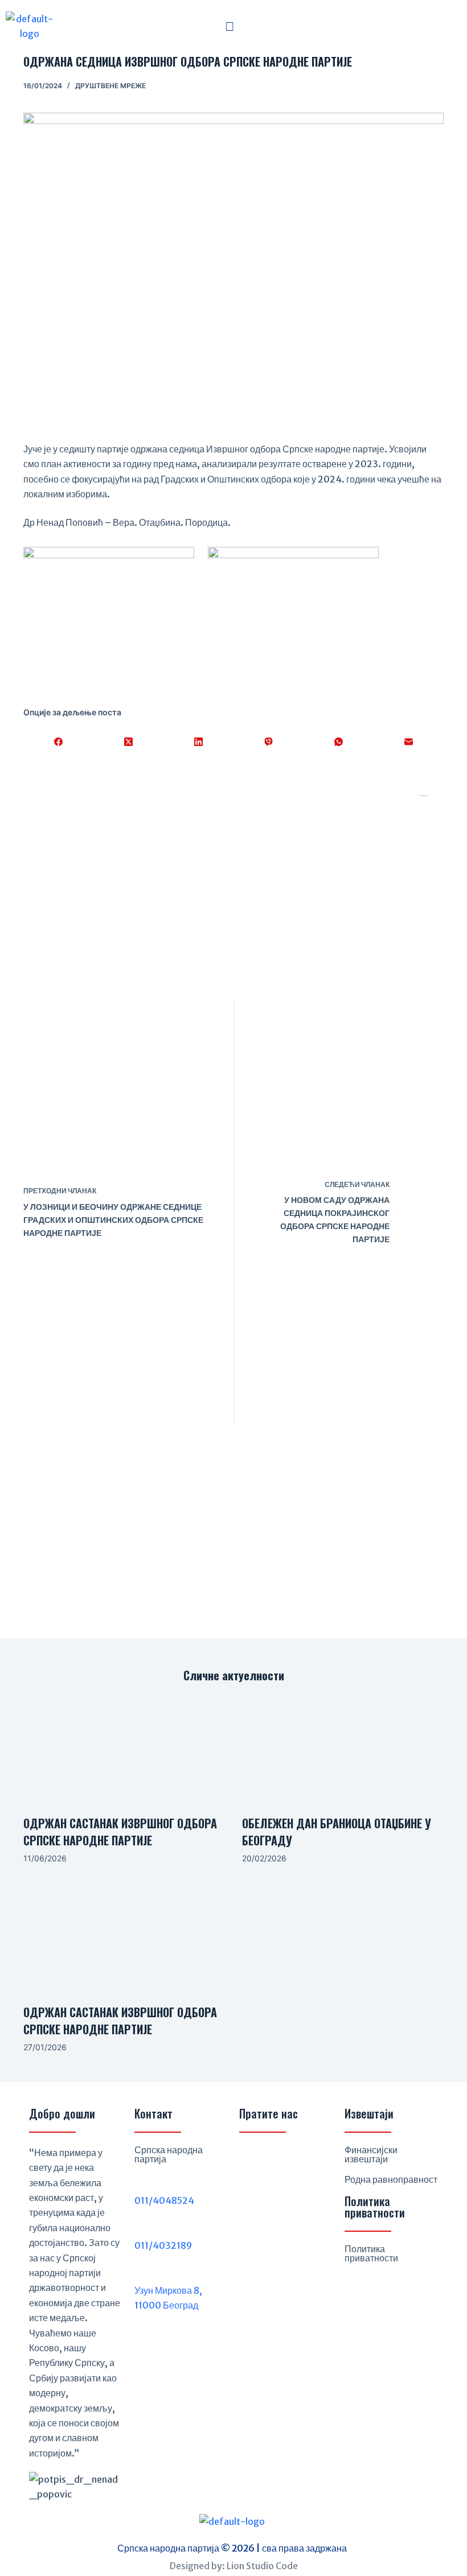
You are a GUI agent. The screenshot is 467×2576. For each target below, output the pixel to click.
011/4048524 (164, 2200)
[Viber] (269, 742)
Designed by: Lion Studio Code (234, 2566)
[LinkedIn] (198, 742)
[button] (230, 26)
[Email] (409, 742)
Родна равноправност (391, 2179)
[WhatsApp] (339, 742)
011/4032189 (163, 2245)
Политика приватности (371, 2253)
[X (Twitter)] (128, 742)
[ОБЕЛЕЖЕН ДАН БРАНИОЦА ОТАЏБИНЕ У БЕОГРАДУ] (343, 1749)
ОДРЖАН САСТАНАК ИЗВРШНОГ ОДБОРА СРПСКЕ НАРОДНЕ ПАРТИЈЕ (120, 1832)
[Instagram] (280, 2159)
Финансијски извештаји (371, 2154)
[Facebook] (58, 742)
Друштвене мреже (110, 86)
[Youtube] (308, 2159)
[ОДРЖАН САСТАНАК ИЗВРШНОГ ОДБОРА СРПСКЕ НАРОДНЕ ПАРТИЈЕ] (124, 1749)
